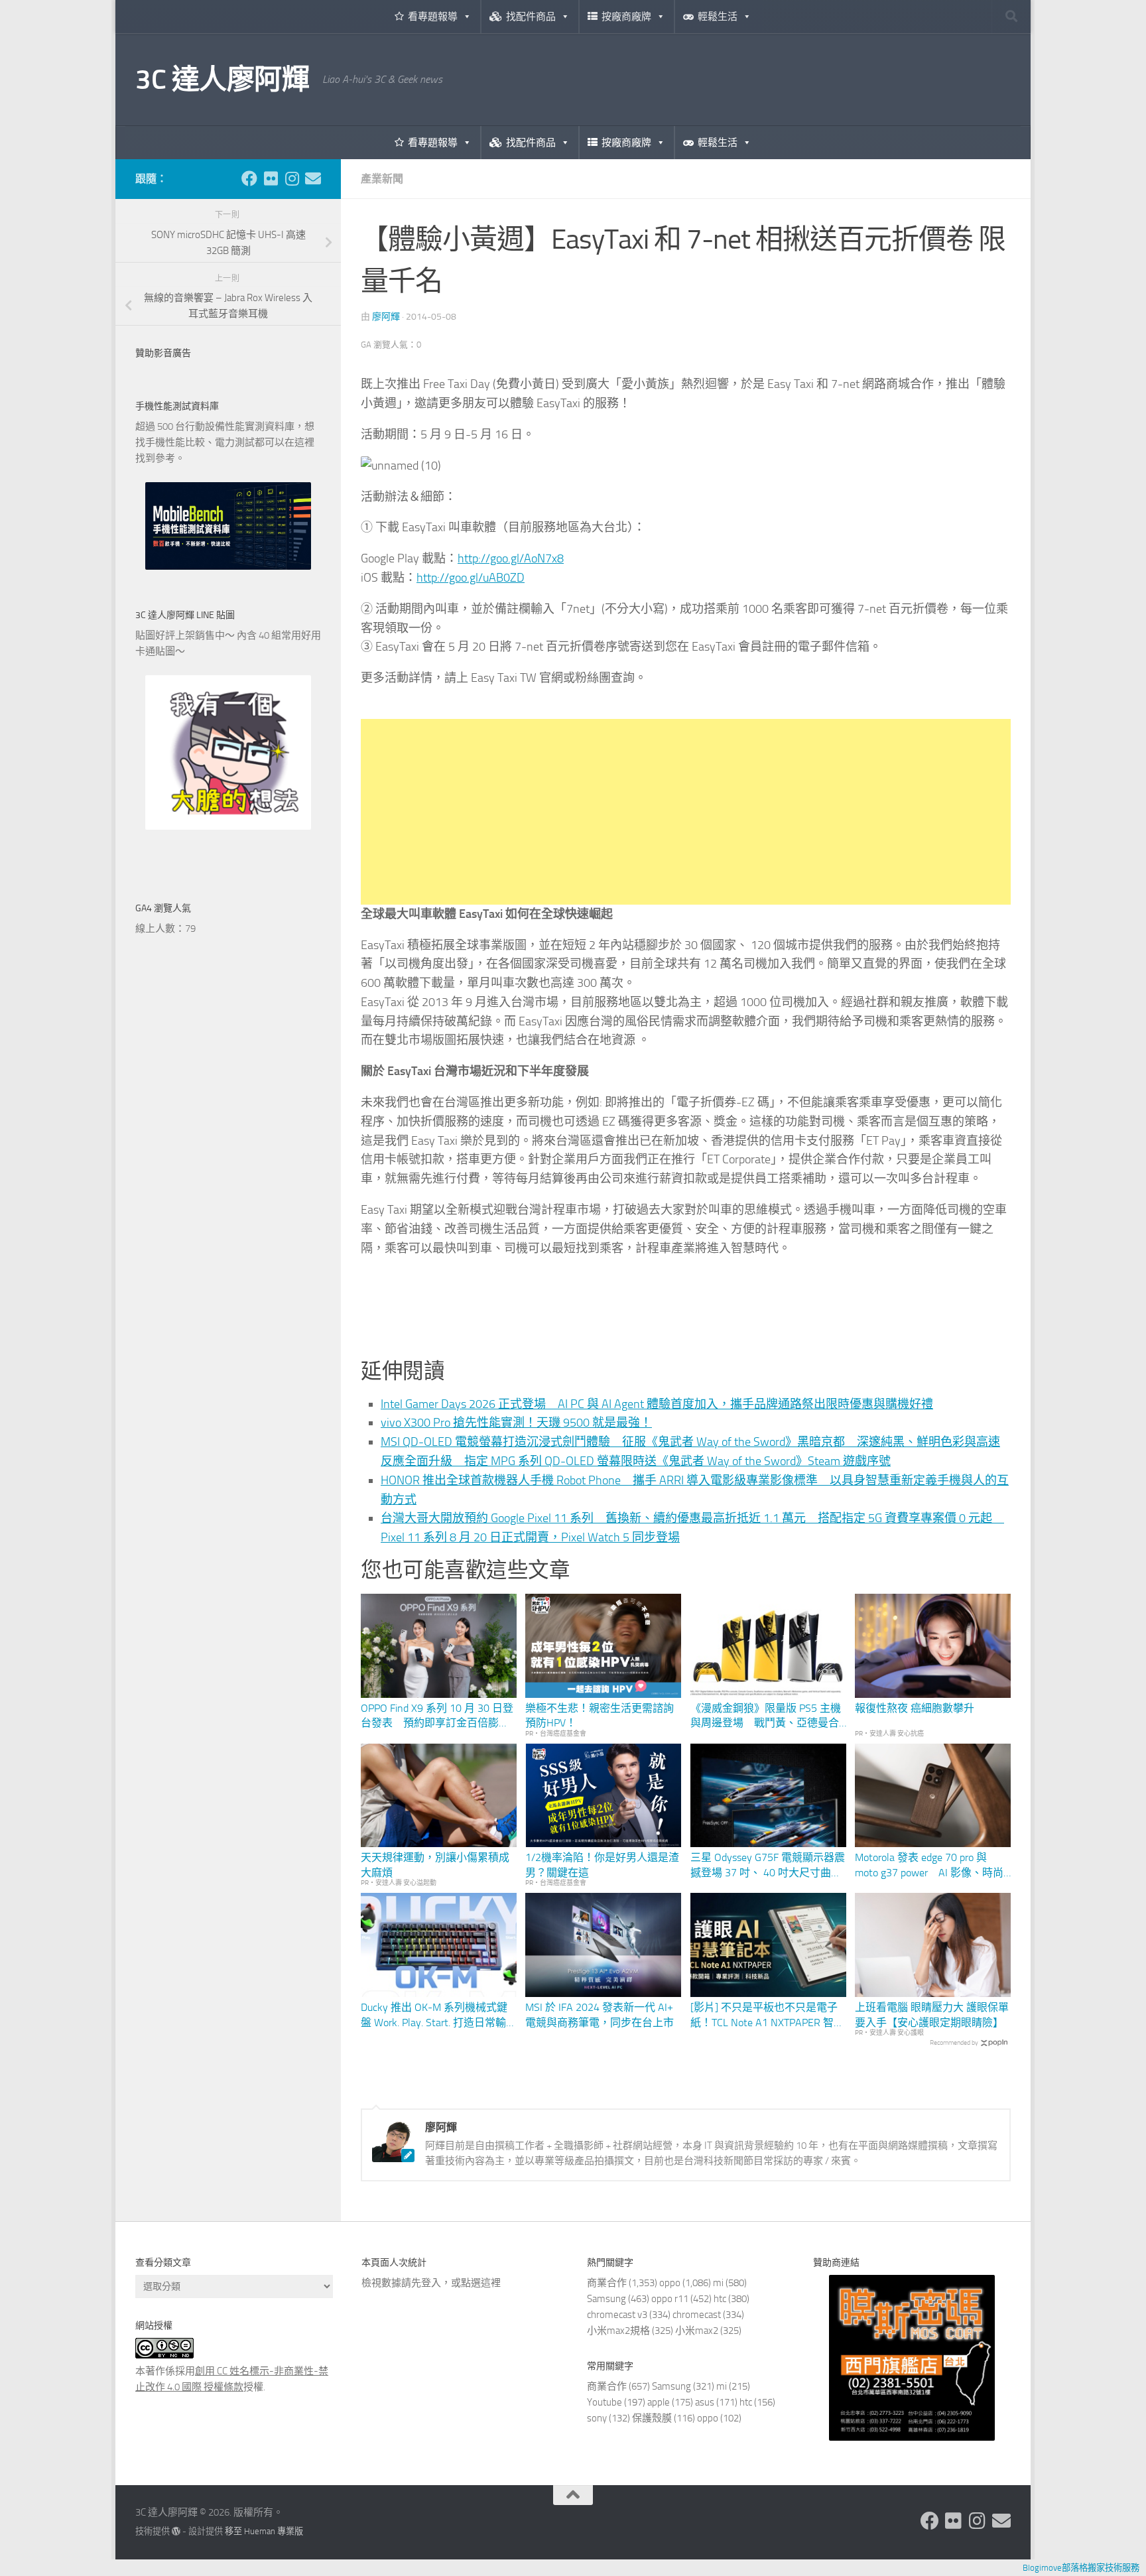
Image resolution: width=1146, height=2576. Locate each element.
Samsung (606, 2299)
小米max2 (697, 2331)
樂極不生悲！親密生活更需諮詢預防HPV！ (600, 1715)
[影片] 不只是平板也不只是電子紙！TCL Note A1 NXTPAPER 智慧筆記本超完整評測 (767, 2016)
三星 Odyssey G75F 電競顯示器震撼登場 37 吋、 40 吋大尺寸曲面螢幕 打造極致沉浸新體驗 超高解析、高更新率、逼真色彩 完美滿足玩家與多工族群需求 (768, 1866)
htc (720, 2299)
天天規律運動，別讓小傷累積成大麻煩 (435, 1865)
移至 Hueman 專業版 (264, 2531)
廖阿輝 (386, 317)
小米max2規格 (618, 2331)
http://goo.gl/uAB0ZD (471, 578)
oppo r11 (670, 2299)
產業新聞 (382, 179)
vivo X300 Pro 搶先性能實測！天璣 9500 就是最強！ (516, 1423)
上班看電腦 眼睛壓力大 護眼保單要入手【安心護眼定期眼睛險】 (932, 2015)
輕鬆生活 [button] (718, 17)
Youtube (605, 2402)
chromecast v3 (617, 2315)
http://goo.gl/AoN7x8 (511, 558)
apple (659, 2402)
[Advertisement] (686, 812)
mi (718, 2283)
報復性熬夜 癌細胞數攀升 (915, 1708)
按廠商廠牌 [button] (626, 17)
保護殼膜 (652, 2418)
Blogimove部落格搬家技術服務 (1081, 2568)
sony (597, 2418)
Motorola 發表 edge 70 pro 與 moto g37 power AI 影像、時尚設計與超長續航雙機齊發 (929, 1866)
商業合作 (607, 2283)
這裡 (491, 2283)
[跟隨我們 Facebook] (249, 178)
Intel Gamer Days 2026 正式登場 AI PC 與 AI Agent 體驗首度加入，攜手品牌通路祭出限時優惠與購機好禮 (657, 1404)
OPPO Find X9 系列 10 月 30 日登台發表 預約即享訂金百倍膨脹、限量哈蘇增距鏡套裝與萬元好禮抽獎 (437, 1716)
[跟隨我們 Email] (313, 178)
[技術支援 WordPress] (176, 2531)
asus (705, 2402)
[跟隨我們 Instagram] (292, 178)
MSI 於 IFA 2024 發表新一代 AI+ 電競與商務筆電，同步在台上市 (600, 2015)
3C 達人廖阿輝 (222, 80)
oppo (670, 2283)
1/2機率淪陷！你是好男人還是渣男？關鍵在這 (602, 1865)
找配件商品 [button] (531, 17)
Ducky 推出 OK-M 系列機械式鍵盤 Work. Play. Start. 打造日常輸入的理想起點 (439, 2016)
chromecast (697, 2315)
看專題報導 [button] (433, 17)
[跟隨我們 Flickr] (271, 178)
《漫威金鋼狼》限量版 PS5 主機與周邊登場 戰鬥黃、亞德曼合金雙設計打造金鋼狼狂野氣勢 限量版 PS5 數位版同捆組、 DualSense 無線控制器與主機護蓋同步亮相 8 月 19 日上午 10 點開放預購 (768, 1716)
